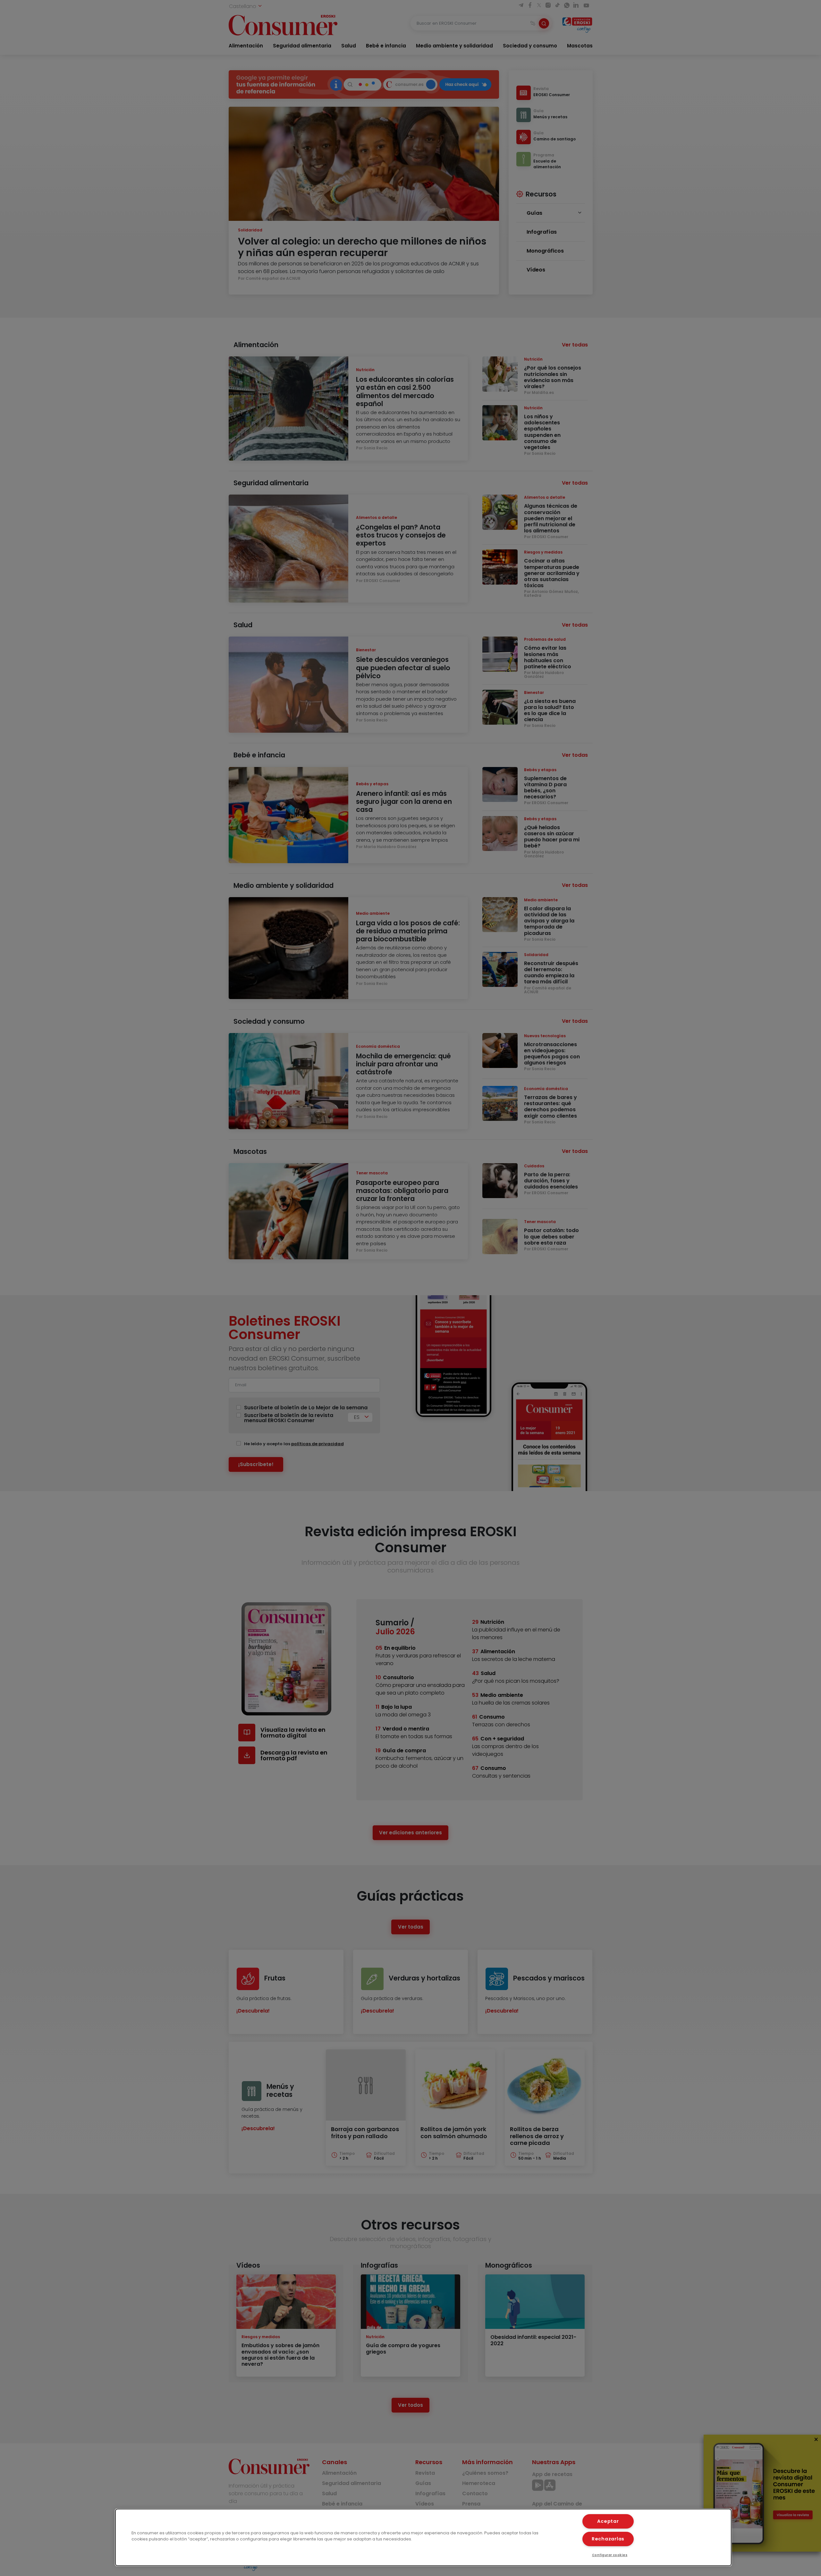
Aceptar (608, 2521)
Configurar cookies (610, 2555)
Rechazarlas (608, 2539)
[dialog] (423, 2537)
